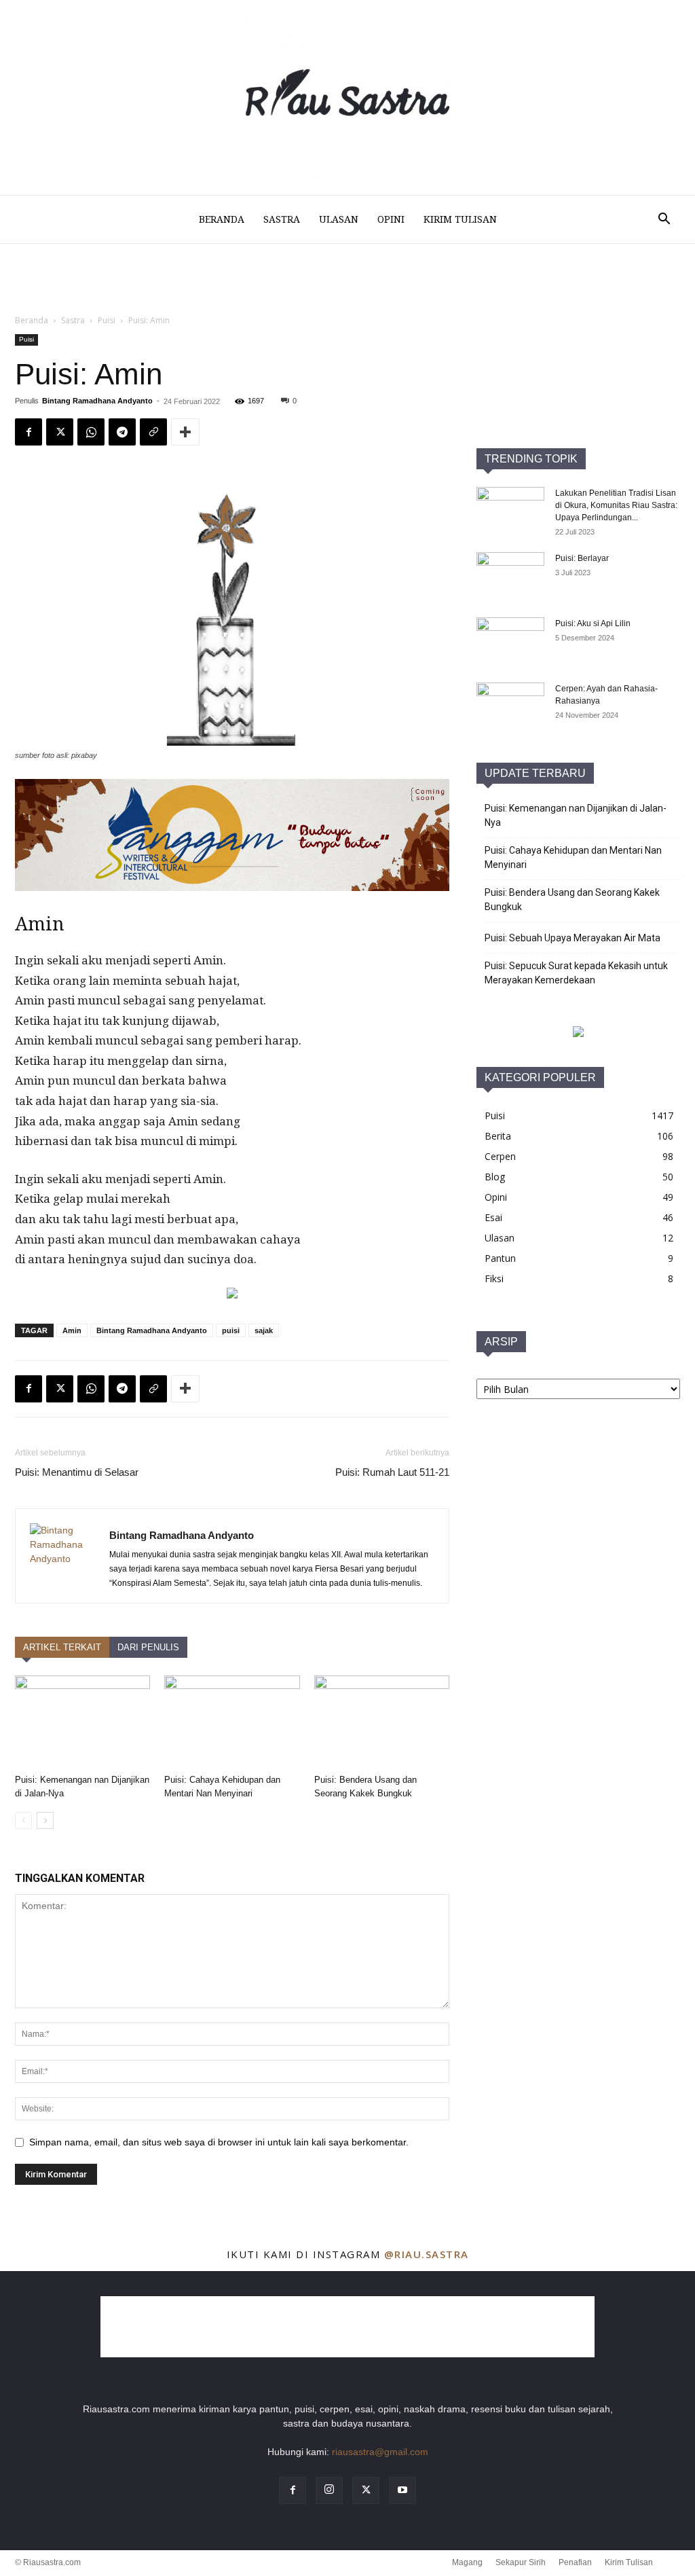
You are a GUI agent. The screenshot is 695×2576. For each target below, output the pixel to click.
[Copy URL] (153, 1389)
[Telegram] (122, 1389)
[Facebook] (29, 1389)
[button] (664, 220)
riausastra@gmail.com (380, 2452)
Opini (391, 219)
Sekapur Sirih (521, 2562)
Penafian (575, 2562)
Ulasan (339, 219)
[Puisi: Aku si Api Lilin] (510, 641)
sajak (264, 1330)
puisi (231, 1330)
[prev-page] (23, 1820)
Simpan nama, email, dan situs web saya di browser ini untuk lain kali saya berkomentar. (219, 2142)
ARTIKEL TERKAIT (62, 1647)
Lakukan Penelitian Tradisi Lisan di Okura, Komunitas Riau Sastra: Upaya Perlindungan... (616, 505)
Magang (467, 2562)
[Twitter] (60, 1389)
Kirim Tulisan (460, 219)
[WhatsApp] (91, 1389)
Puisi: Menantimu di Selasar (77, 1472)
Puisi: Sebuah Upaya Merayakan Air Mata (572, 938)
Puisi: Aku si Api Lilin (593, 623)
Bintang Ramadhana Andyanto (152, 1330)
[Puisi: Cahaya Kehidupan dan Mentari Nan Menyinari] (232, 1722)
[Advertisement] (347, 361)
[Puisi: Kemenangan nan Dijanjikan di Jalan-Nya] (82, 1722)
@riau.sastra (427, 2254)
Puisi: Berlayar (582, 558)
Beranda (222, 219)
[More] (185, 1389)
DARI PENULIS (148, 1647)
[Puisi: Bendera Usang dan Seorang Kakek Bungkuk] (382, 1722)
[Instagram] (329, 2490)
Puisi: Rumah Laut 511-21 (392, 1472)
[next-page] (45, 1820)
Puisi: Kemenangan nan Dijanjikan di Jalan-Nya (576, 815)
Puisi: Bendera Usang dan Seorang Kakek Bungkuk (572, 900)
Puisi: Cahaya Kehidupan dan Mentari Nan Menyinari (573, 857)
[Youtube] (402, 2490)
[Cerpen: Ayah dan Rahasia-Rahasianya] (510, 706)
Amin (72, 1330)
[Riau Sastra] (347, 97)
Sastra (282, 219)
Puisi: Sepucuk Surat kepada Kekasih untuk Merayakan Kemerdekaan (576, 973)
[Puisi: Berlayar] (510, 576)
